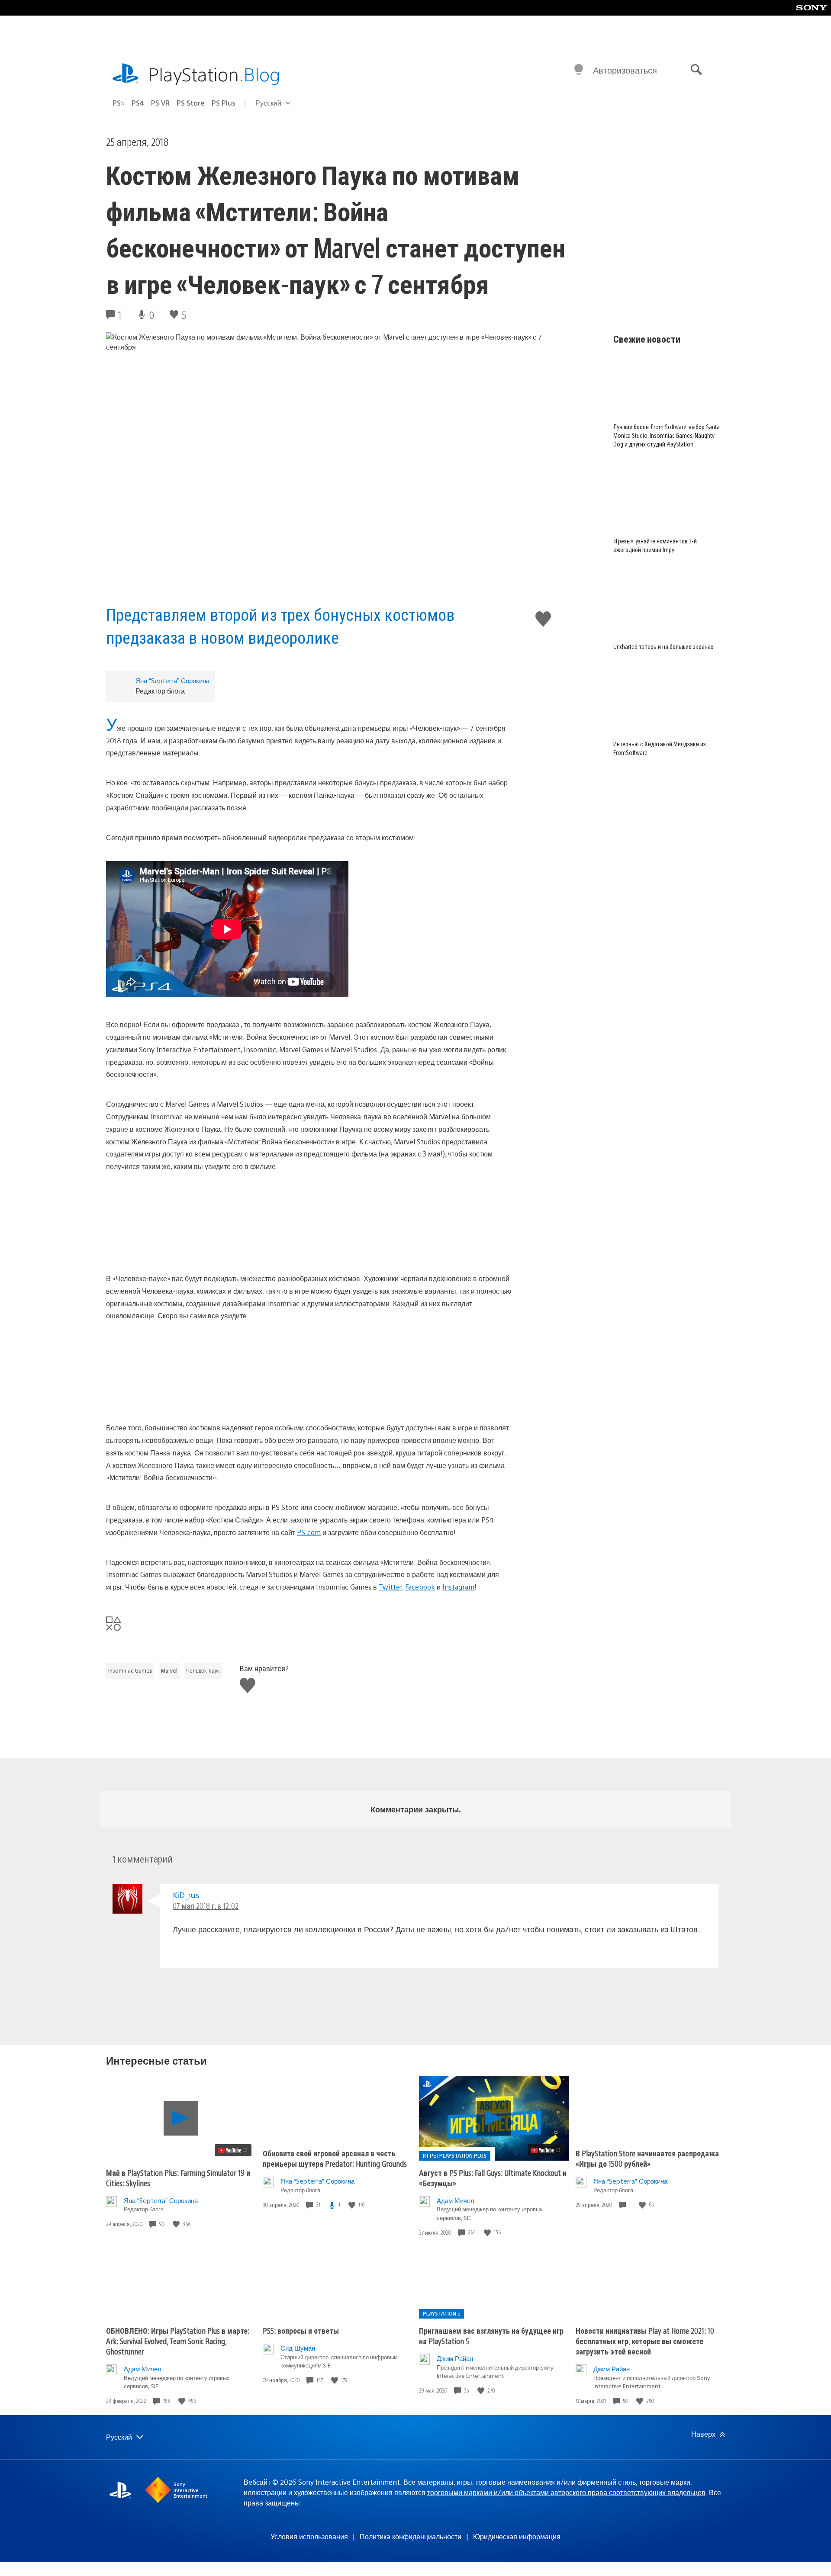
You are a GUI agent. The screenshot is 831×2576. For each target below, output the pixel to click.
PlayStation (214, 74)
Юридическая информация (517, 2536)
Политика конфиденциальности (411, 2536)
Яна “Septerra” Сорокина (172, 680)
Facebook (420, 1587)
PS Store (191, 103)
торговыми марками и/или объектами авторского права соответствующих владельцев (566, 2492)
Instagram (458, 1587)
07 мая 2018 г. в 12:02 (206, 1906)
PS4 (138, 103)
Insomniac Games (130, 1670)
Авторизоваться (625, 70)
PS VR (160, 103)
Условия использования (309, 2536)
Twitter (390, 1587)
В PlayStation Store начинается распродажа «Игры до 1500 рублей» (647, 2158)
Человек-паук (203, 1670)
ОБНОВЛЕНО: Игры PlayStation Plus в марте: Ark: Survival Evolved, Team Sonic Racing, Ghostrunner (178, 2341)
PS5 (119, 103)
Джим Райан (455, 2358)
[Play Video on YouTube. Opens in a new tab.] (233, 2150)
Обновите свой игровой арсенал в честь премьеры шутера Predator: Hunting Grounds (335, 2158)
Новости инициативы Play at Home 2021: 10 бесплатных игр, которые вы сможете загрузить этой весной (645, 2341)
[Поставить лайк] (177, 2224)
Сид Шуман (298, 2348)
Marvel (169, 1670)
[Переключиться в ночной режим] (579, 70)
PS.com (309, 1532)
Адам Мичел (456, 2200)
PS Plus (224, 103)
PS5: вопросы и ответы (301, 2330)
